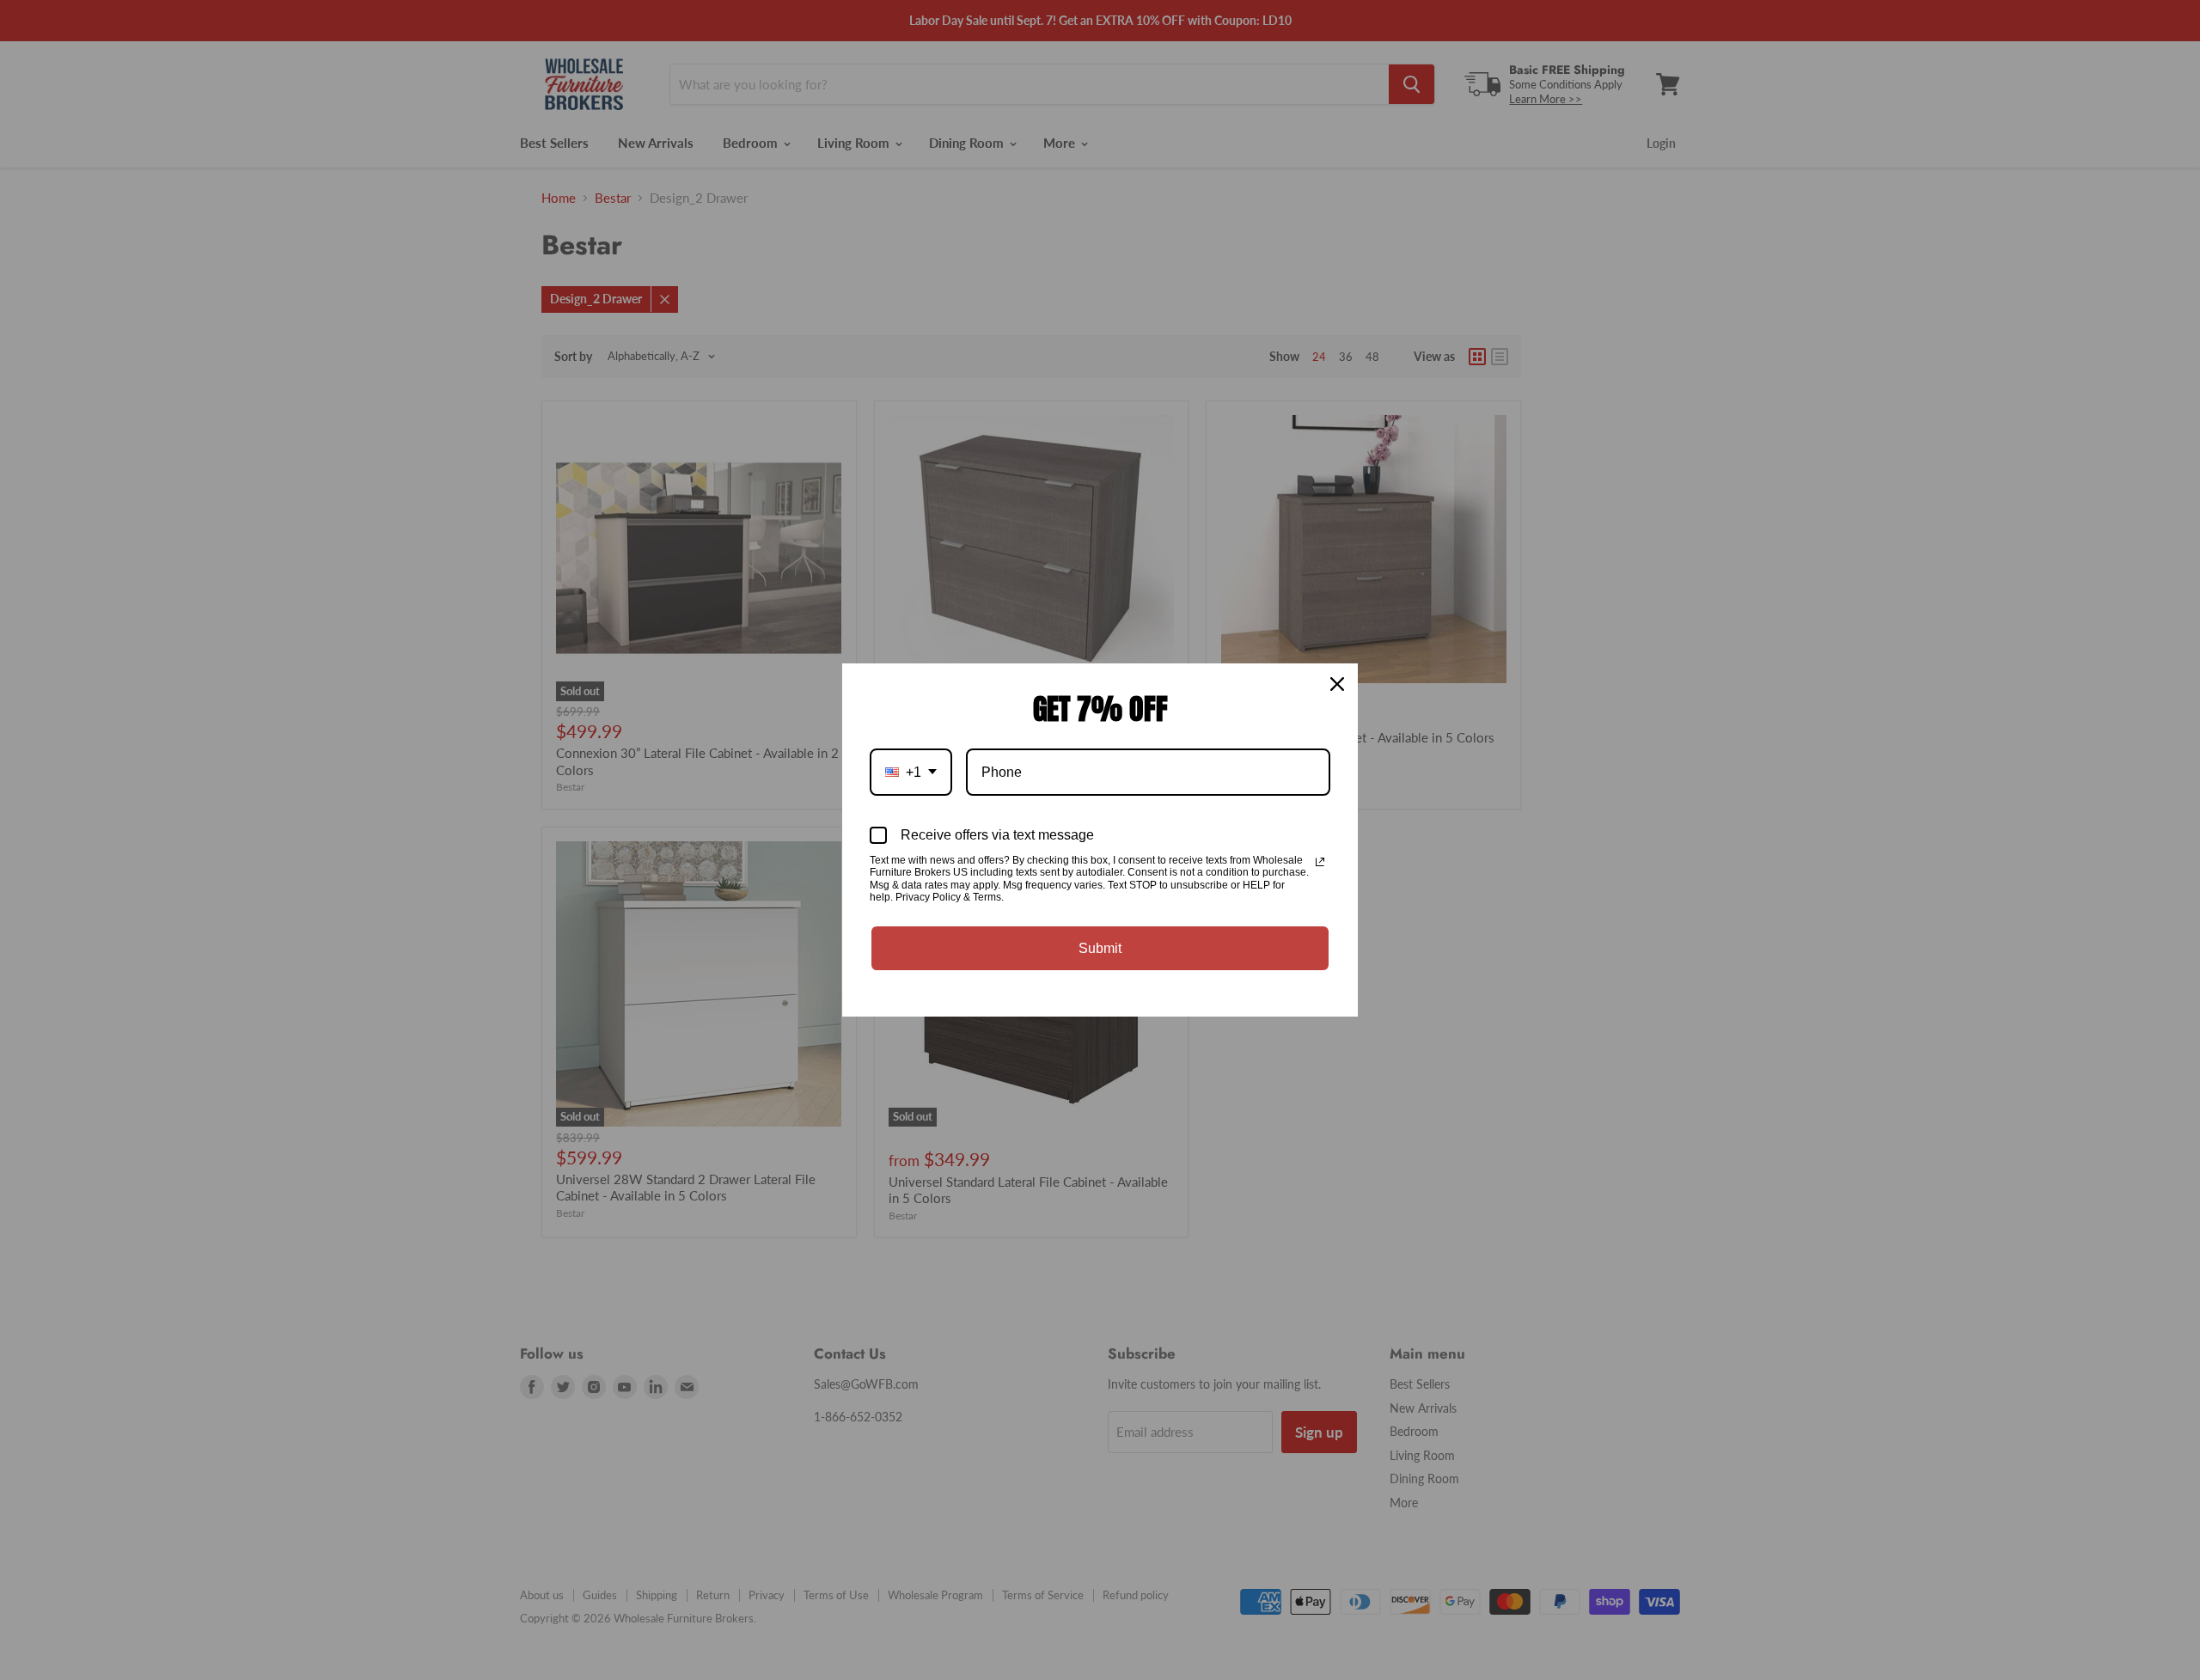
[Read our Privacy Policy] (1320, 862)
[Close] (1337, 684)
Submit (1100, 948)
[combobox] (911, 772)
